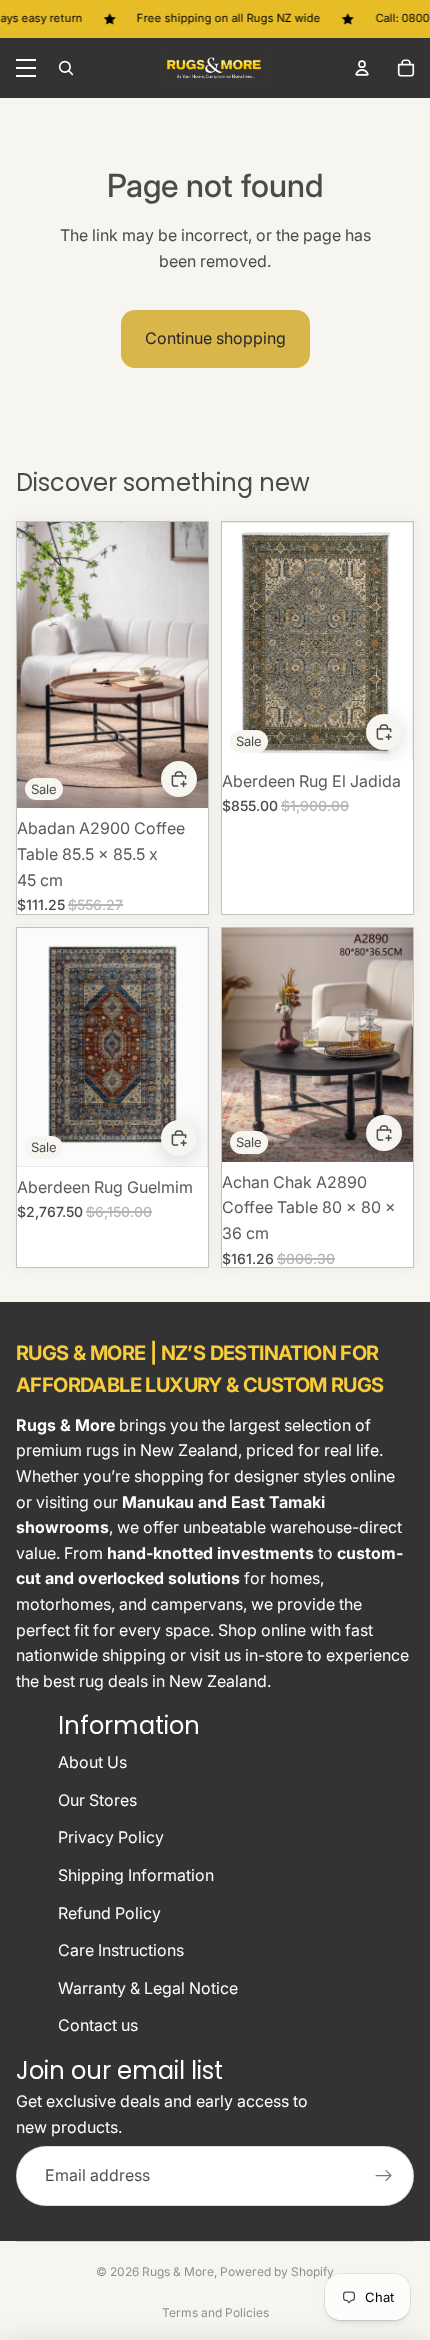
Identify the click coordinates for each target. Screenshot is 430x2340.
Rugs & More (178, 2271)
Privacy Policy (111, 1837)
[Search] (66, 68)
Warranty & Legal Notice (148, 1988)
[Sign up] (384, 2176)
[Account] (362, 68)
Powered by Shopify (277, 2271)
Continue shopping (215, 338)
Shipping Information (136, 1875)
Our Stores (97, 1800)
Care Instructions (121, 1950)
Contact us (98, 2025)
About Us (92, 1762)
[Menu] (26, 68)
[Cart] (406, 68)
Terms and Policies (215, 2312)
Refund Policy (109, 1913)
